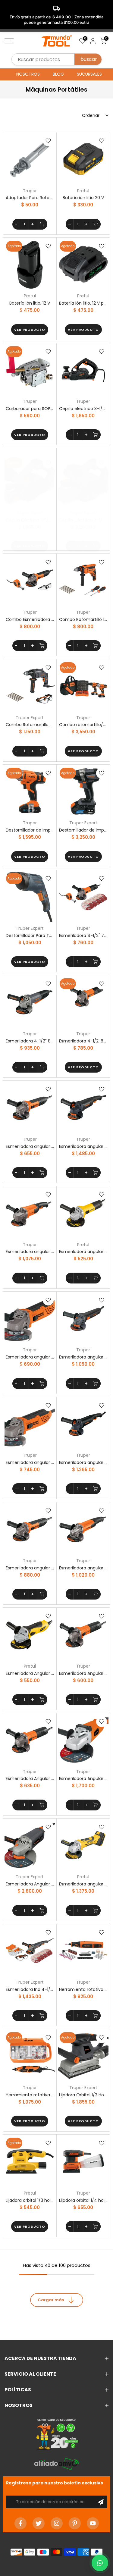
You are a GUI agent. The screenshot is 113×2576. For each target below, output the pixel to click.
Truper (30, 191)
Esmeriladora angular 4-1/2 (30, 1146)
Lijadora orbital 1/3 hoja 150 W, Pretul (30, 2200)
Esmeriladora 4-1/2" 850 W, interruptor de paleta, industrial (30, 1041)
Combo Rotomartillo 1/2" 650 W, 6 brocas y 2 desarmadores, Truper (83, 619)
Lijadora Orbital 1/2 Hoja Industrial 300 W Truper (83, 2095)
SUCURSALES (89, 74)
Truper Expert (30, 513)
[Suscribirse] (101, 2502)
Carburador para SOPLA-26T (30, 409)
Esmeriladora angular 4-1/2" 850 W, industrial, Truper (83, 1357)
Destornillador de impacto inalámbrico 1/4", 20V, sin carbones (83, 830)
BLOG (58, 74)
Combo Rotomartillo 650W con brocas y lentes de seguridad (30, 725)
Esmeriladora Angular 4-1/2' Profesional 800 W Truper (30, 1778)
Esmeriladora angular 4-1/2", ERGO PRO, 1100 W (30, 1568)
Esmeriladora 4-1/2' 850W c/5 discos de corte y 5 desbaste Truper (83, 1041)
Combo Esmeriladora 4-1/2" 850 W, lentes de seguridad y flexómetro (30, 619)
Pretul (83, 191)
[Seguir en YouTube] (93, 2523)
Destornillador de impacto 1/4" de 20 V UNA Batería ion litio (30, 830)
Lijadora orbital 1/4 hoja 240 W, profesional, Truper (83, 2200)
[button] (100, 2563)
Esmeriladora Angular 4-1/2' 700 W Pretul (30, 1673)
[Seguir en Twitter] (39, 2523)
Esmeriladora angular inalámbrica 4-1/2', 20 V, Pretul (83, 1884)
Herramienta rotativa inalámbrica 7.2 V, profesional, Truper (83, 1989)
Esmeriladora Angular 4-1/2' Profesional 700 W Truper (83, 1673)
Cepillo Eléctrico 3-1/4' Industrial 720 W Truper (30, 520)
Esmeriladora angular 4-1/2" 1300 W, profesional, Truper (30, 1252)
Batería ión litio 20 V (83, 198)
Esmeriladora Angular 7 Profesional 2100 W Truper (83, 1778)
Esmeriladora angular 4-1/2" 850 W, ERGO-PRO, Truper (30, 1357)
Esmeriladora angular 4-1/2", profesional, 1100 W (83, 1568)
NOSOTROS (28, 74)
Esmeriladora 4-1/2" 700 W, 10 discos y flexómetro (83, 935)
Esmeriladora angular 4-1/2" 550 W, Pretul (83, 1252)
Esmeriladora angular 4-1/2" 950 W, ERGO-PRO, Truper (30, 1462)
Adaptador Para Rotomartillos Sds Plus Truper (30, 198)
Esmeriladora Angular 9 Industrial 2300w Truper (30, 1884)
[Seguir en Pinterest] (75, 2523)
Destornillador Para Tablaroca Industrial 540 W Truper (30, 935)
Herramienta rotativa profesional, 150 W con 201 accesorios (30, 2095)
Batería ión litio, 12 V (30, 303)
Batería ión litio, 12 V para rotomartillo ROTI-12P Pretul (83, 303)
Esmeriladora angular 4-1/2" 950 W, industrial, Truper (83, 1462)
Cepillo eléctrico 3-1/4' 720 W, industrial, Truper (83, 409)
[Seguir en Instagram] (57, 2523)
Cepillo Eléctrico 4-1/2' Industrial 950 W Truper (83, 520)
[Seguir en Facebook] (20, 2523)
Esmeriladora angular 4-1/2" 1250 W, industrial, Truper (83, 1146)
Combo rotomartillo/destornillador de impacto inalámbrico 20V (83, 725)
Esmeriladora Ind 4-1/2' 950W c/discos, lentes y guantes (30, 1989)
